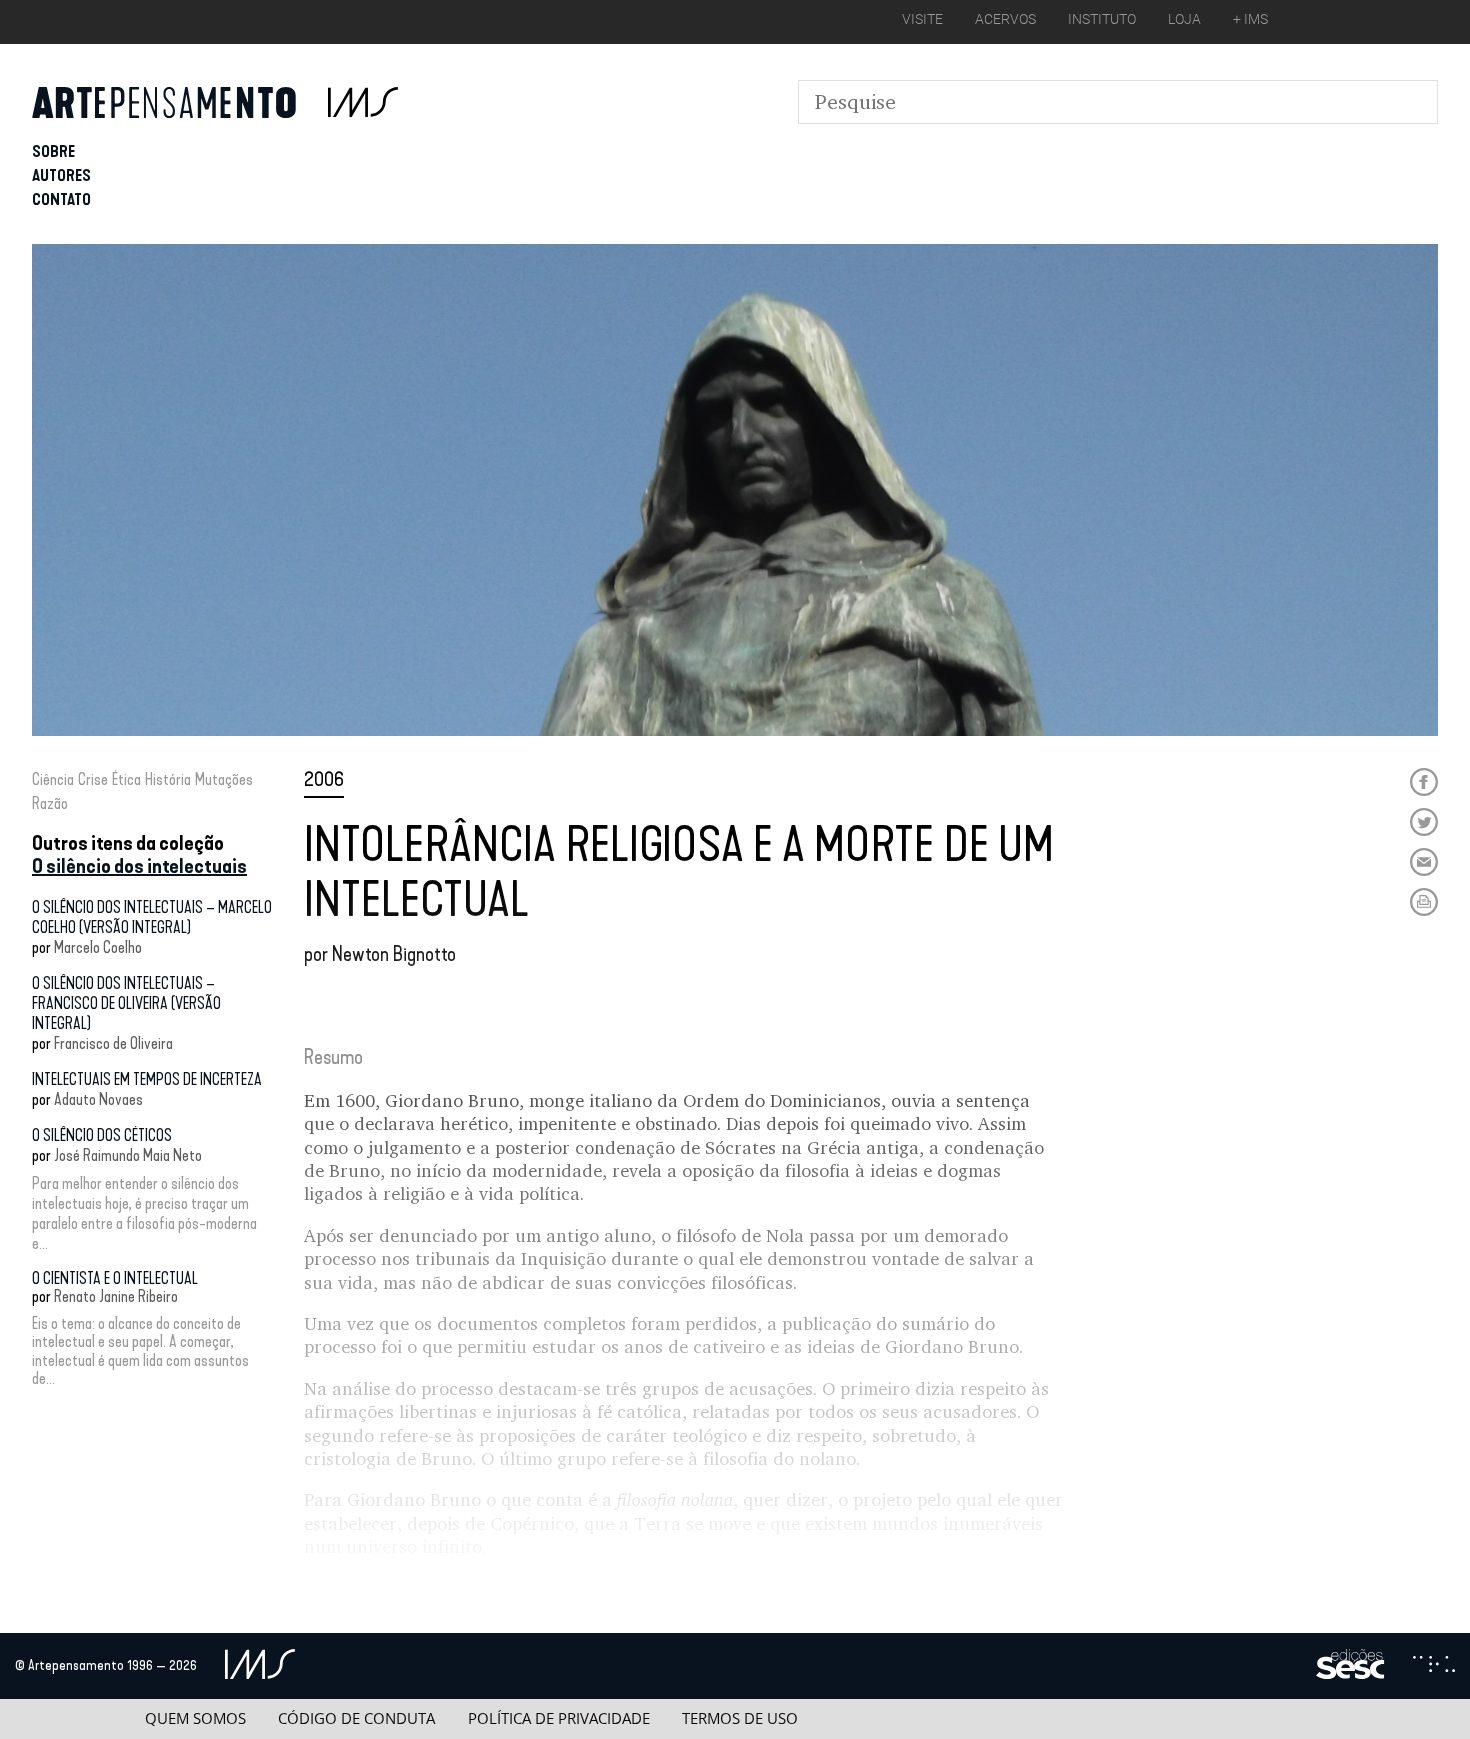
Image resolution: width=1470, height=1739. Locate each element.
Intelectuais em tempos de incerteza (147, 1079)
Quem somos (195, 1718)
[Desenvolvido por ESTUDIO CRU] (1434, 1666)
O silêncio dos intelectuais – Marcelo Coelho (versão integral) (152, 917)
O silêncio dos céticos (102, 1135)
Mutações (224, 779)
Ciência (53, 779)
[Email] (1424, 862)
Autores (61, 175)
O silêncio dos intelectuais (139, 866)
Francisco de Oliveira (113, 1043)
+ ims (1250, 19)
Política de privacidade (559, 1718)
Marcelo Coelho (98, 947)
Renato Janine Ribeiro (116, 1296)
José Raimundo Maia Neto (128, 1155)
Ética (126, 779)
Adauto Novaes (98, 1099)
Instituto (1102, 19)
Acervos (1005, 19)
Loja (1184, 19)
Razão (50, 803)
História (168, 779)
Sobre (53, 151)
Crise (93, 779)
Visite (922, 19)
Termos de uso (740, 1718)
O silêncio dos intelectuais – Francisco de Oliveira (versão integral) (126, 1003)
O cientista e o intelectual (115, 1278)
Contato (61, 199)
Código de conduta (356, 1718)
